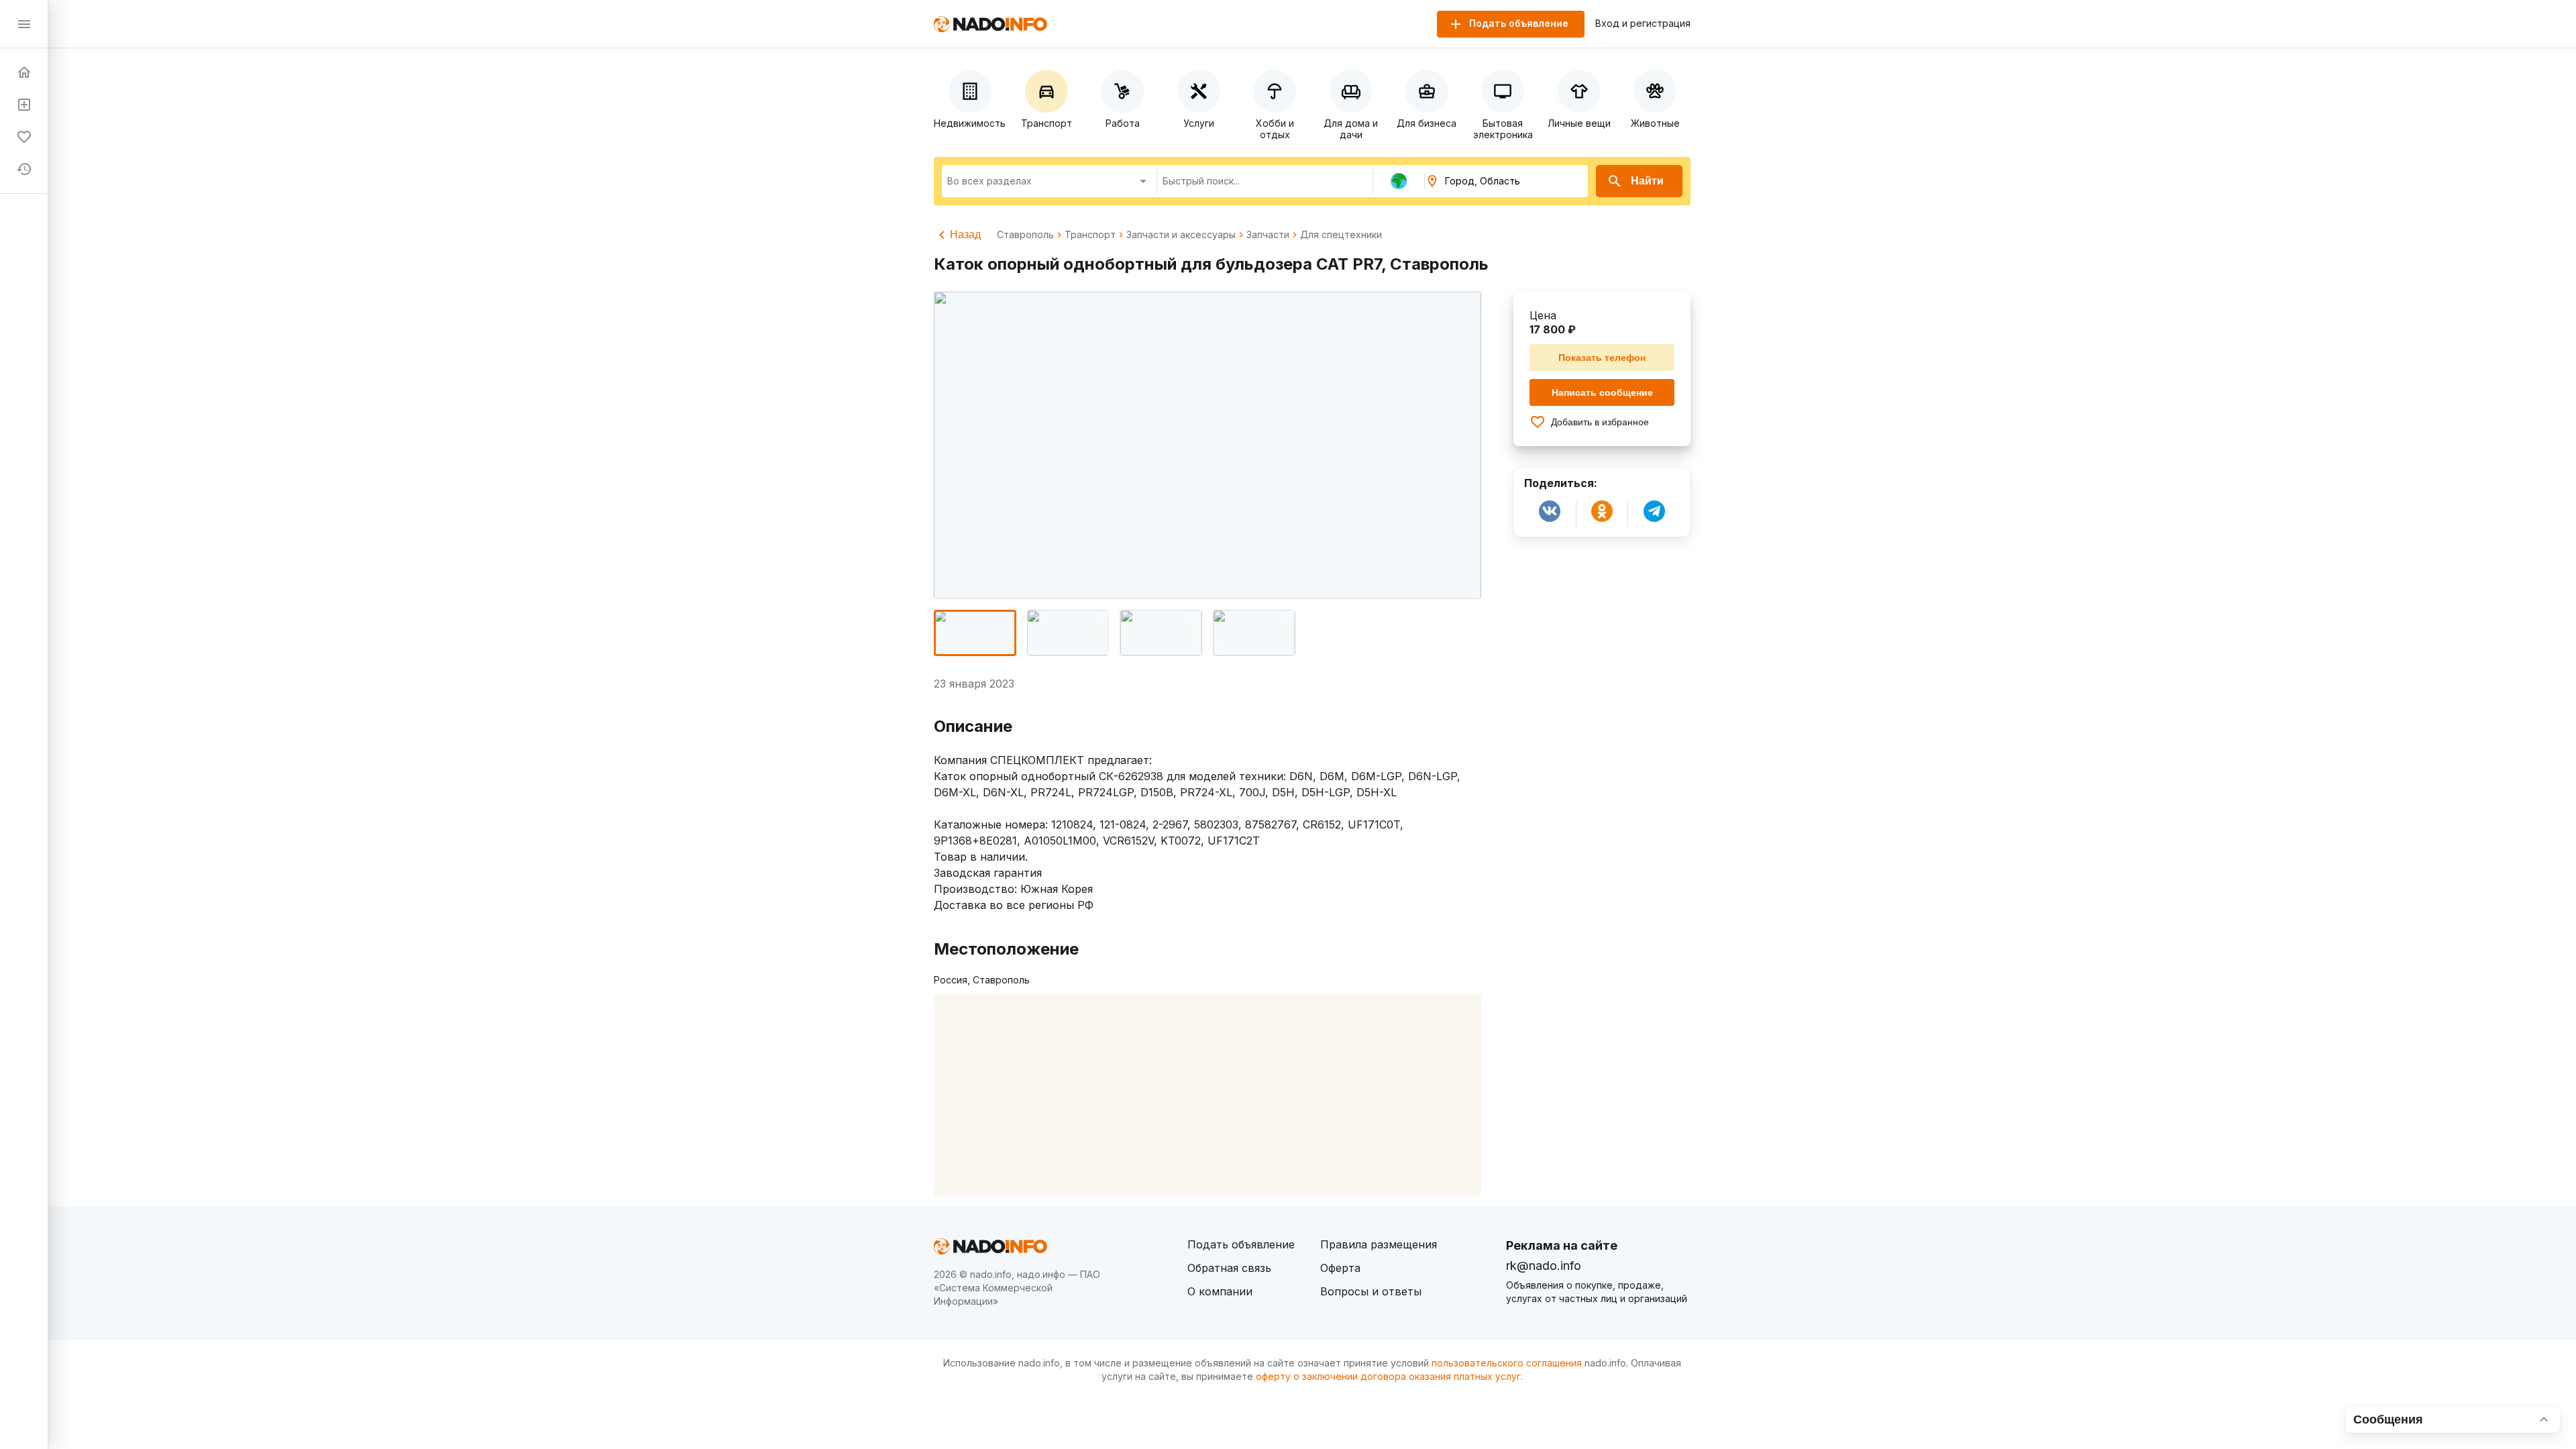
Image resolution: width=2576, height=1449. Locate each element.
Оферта (1340, 1268)
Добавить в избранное (1600, 422)
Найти (1647, 181)
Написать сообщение (1602, 392)
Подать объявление (1241, 1244)
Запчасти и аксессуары (1181, 235)
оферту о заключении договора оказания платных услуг (1388, 1376)
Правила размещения (1379, 1244)
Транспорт (1090, 235)
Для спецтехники (1341, 235)
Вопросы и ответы (1371, 1291)
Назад (965, 234)
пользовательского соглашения (1507, 1363)
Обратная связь (1229, 1268)
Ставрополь (1025, 235)
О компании (1220, 1291)
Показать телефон (1602, 358)
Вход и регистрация (1643, 23)
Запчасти (1268, 235)
